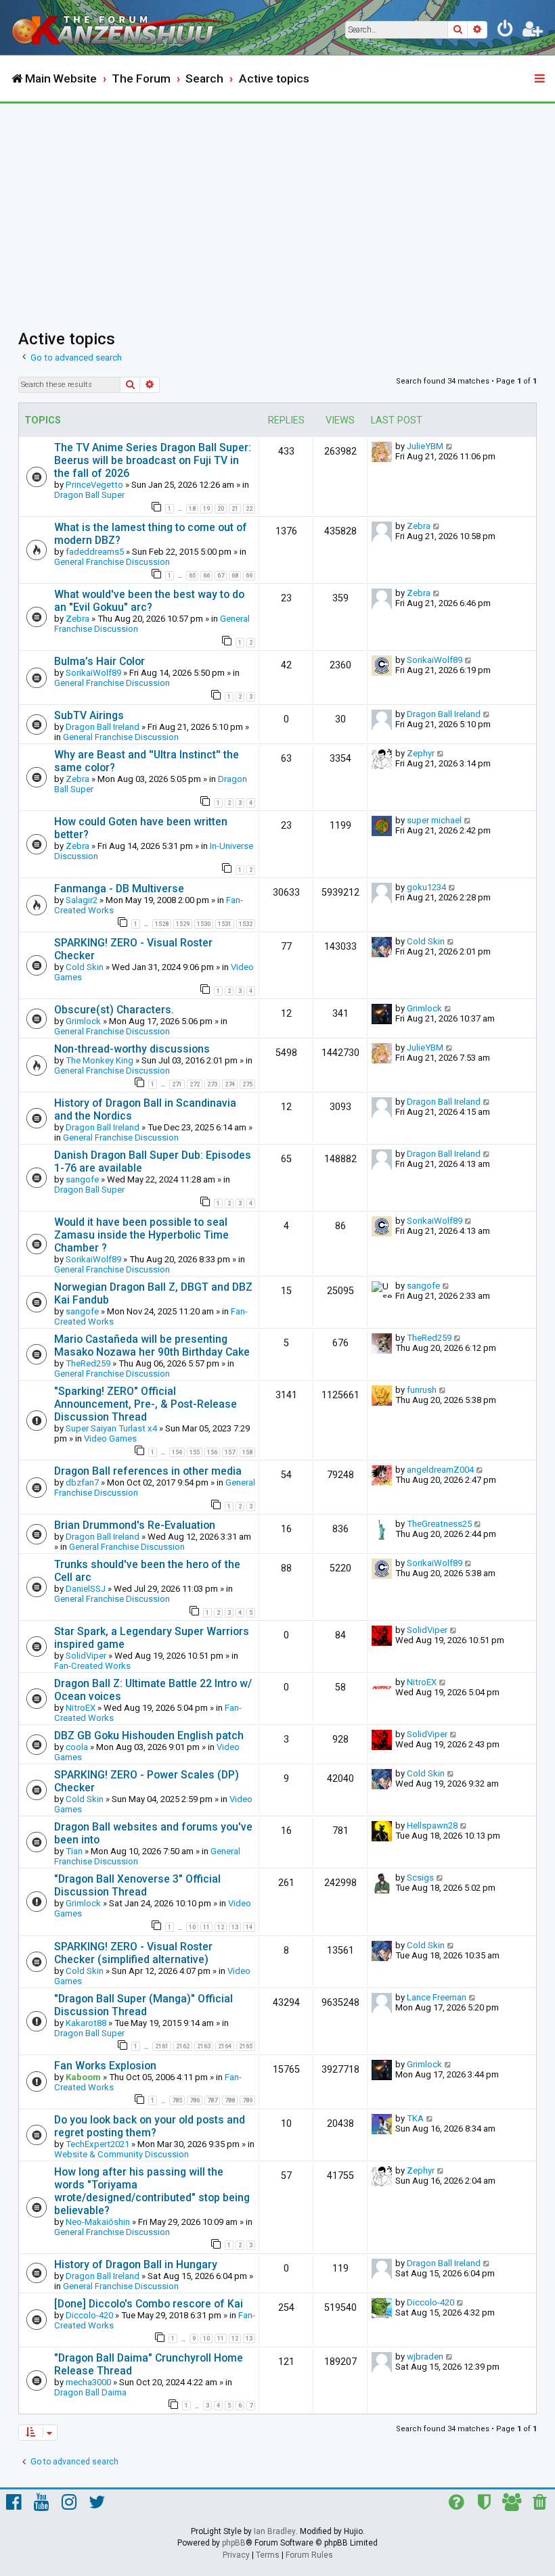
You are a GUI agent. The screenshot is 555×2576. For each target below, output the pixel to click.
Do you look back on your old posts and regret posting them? (150, 2126)
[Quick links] (541, 79)
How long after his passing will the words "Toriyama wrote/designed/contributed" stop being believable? (152, 2191)
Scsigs (420, 1878)
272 (195, 1084)
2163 (204, 2046)
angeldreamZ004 (440, 1470)
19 (206, 509)
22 (249, 509)
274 (230, 1084)
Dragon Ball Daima (90, 2392)
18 (192, 509)
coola (77, 1747)
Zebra (419, 526)
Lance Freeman (437, 1997)
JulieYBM (425, 446)
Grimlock (83, 1021)
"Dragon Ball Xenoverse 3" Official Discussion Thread (137, 1885)
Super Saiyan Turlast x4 (111, 1428)
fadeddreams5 (95, 552)
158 (247, 1452)
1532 (246, 924)
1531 (225, 924)
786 (195, 2100)
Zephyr (421, 753)
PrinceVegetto (94, 485)
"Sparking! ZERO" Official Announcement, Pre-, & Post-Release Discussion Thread (146, 1404)
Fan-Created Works (92, 1666)
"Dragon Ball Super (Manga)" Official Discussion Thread (143, 2005)
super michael (434, 820)
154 (177, 1452)
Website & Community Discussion (121, 2154)
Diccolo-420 (89, 2315)
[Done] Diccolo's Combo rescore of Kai (149, 2304)
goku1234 (426, 887)
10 (192, 1927)
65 (192, 576)
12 (221, 1927)
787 (212, 2100)
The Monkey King (99, 1060)
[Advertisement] (277, 205)
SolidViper (86, 1656)
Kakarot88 (86, 2023)
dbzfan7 (82, 1482)
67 (221, 576)
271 (177, 1084)
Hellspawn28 (432, 1825)
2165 (246, 2046)
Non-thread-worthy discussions (132, 1049)
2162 (183, 2046)
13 (235, 1927)
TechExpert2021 (97, 2144)
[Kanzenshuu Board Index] (123, 27)
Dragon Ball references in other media (148, 1471)
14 (249, 1927)
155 (195, 1452)
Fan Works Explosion (105, 2066)
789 (247, 2100)
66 (206, 576)
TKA (415, 2118)
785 (177, 2100)
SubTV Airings (89, 715)
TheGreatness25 (439, 1524)
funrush (422, 1390)
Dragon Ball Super (89, 495)
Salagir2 (82, 900)
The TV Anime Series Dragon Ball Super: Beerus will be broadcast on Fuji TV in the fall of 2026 (153, 460)
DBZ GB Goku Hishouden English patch (149, 1735)
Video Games (110, 1439)
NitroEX (81, 1708)
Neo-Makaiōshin (98, 2222)
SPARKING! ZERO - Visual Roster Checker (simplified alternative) (133, 1953)
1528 (162, 924)
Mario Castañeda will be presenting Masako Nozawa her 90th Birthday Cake (152, 1345)
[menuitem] (506, 31)
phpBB (234, 2543)
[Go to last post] (450, 446)
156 (212, 1452)
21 (235, 509)
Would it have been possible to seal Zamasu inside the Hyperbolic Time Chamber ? (141, 1235)
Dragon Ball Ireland (103, 727)
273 (212, 1084)
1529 (183, 924)
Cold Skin (85, 967)
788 (230, 2100)
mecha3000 (88, 2382)
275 (247, 1084)
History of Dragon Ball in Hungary (136, 2264)
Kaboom (83, 2077)
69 (249, 576)
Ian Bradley (275, 2531)
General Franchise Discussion (112, 562)
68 (235, 576)
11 (206, 1927)
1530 (204, 924)
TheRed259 (88, 1363)
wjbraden (425, 2356)
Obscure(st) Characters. (114, 1010)
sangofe (82, 1179)
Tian (74, 1851)
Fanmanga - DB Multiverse (119, 889)
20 (221, 509)
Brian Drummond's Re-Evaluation (135, 1525)
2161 (162, 2046)
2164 (225, 2046)
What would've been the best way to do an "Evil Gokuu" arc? (149, 601)
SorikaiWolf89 (93, 673)
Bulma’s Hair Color (99, 661)
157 (230, 1452)
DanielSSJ (86, 1589)
